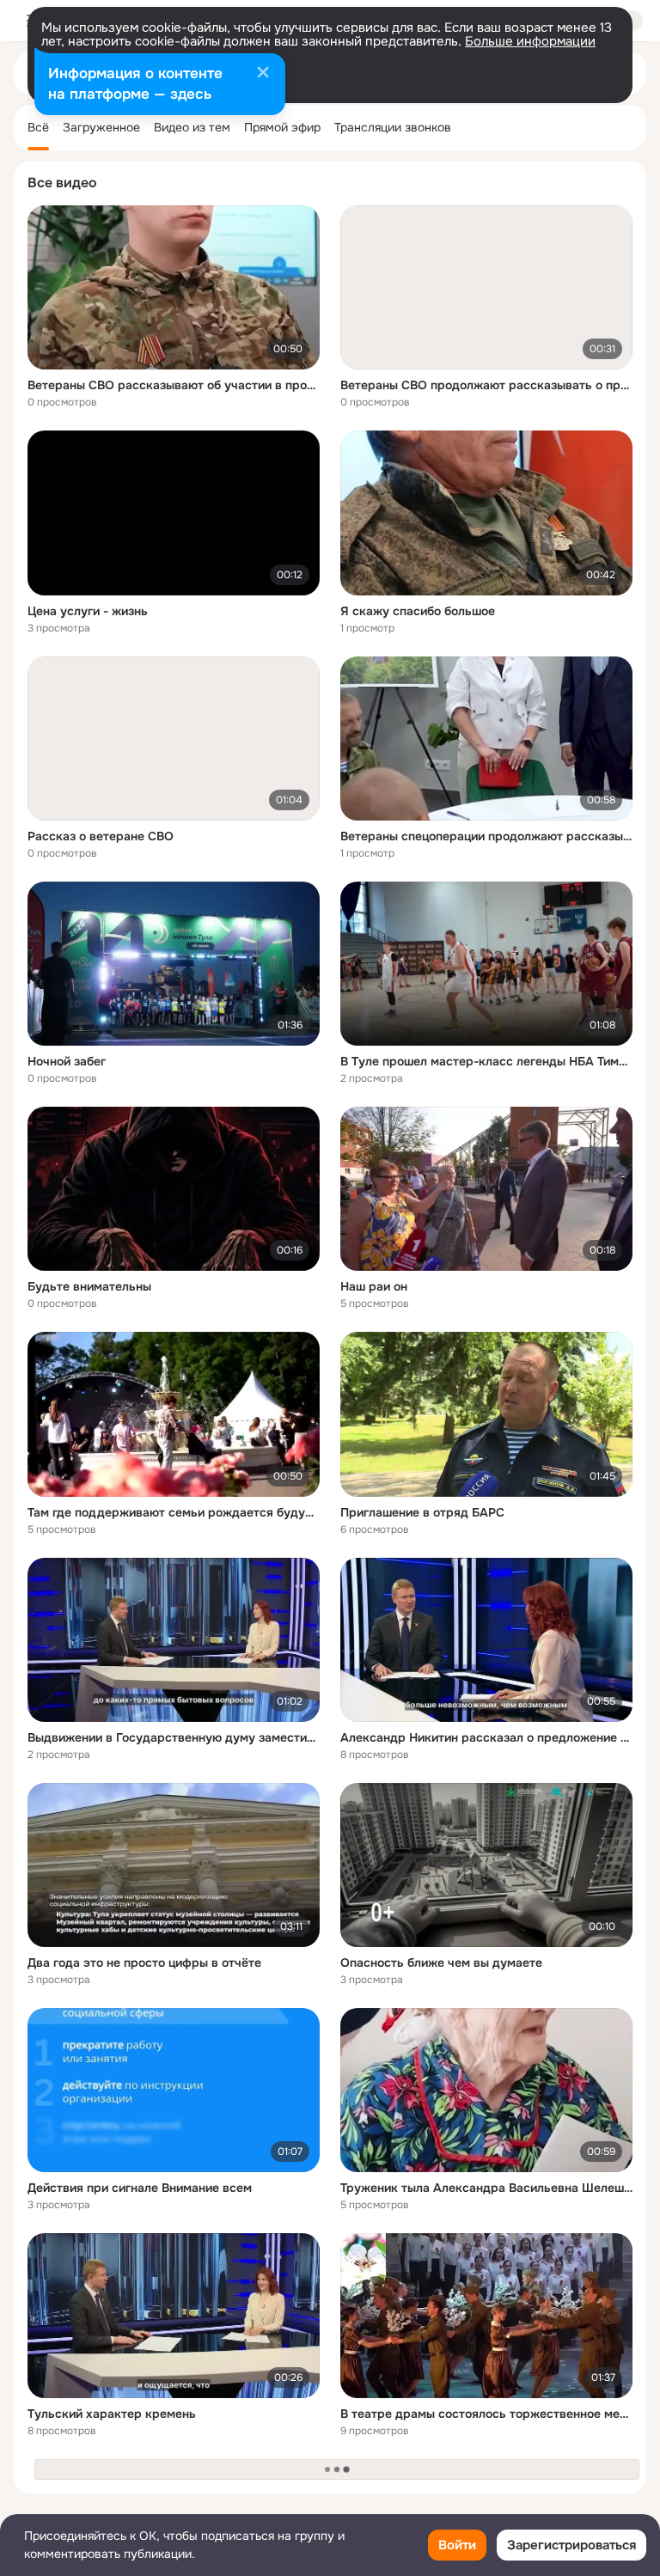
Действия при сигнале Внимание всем (140, 2188)
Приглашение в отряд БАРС (422, 1512)
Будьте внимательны (89, 1286)
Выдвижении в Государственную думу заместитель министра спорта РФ (174, 1737)
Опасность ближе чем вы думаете (441, 1963)
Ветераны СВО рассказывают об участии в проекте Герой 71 (174, 385)
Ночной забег (67, 1061)
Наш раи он (374, 1286)
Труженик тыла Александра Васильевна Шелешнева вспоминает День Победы (486, 2188)
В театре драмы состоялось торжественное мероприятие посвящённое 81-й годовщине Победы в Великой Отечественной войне (486, 2414)
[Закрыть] (263, 74)
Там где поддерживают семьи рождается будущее (174, 1512)
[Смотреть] (174, 287)
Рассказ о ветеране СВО (101, 836)
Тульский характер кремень (112, 2414)
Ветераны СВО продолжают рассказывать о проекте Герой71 (486, 385)
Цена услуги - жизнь (88, 611)
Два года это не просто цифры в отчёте (144, 1963)
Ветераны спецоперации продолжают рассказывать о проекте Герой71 (486, 836)
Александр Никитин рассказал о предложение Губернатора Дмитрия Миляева (486, 1737)
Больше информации (530, 41)
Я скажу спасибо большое (418, 611)
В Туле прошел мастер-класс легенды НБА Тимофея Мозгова (486, 1061)
